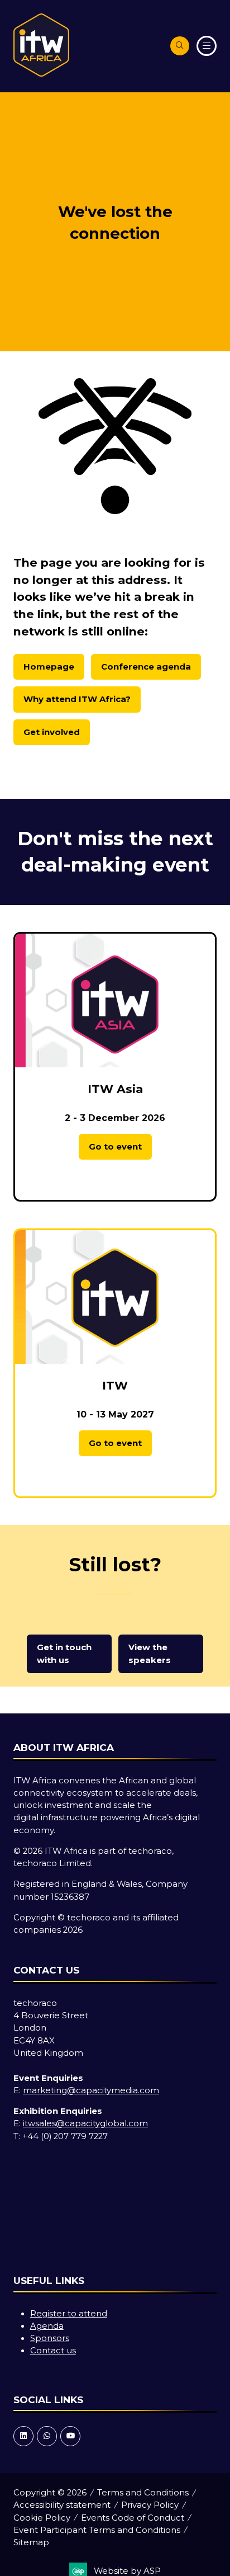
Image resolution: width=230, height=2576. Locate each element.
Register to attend (69, 2314)
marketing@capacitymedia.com (91, 2090)
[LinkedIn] (23, 2436)
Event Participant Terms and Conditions (97, 2530)
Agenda (47, 2326)
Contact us (53, 2351)
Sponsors (50, 2338)
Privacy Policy (150, 2505)
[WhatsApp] (47, 2436)
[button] (180, 46)
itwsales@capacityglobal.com (85, 2123)
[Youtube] (70, 2436)
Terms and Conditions (143, 2493)
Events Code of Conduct (133, 2518)
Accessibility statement (62, 2505)
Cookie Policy (42, 2518)
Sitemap (31, 2542)
